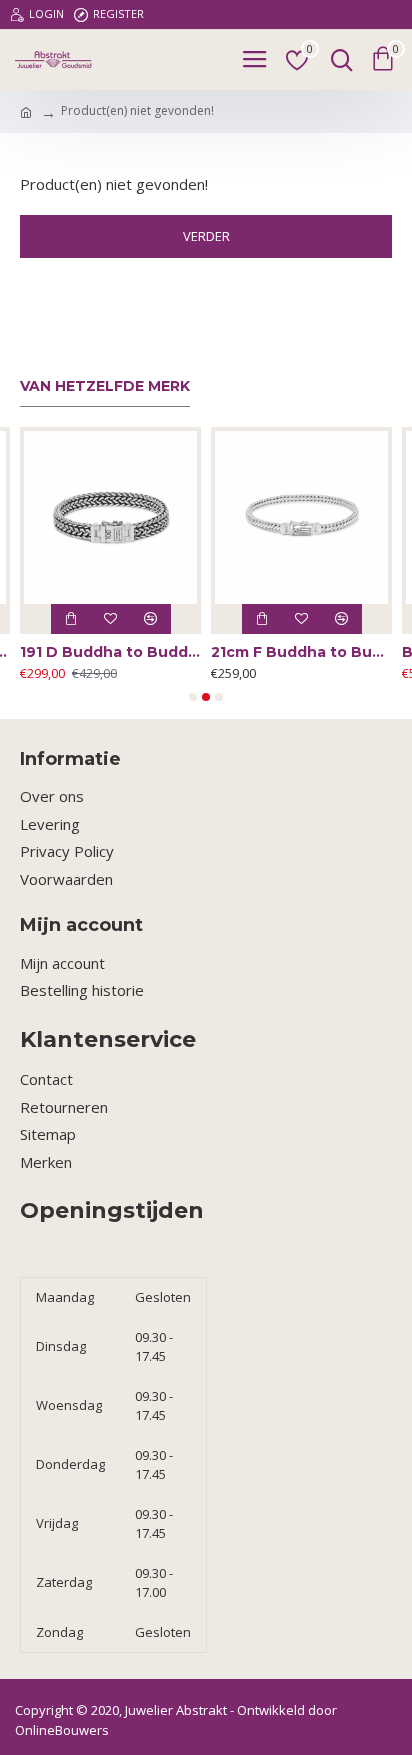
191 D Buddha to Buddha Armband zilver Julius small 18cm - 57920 (110, 652)
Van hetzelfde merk (105, 386)
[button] (193, 697)
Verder (206, 236)
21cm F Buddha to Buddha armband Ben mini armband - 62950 (301, 652)
